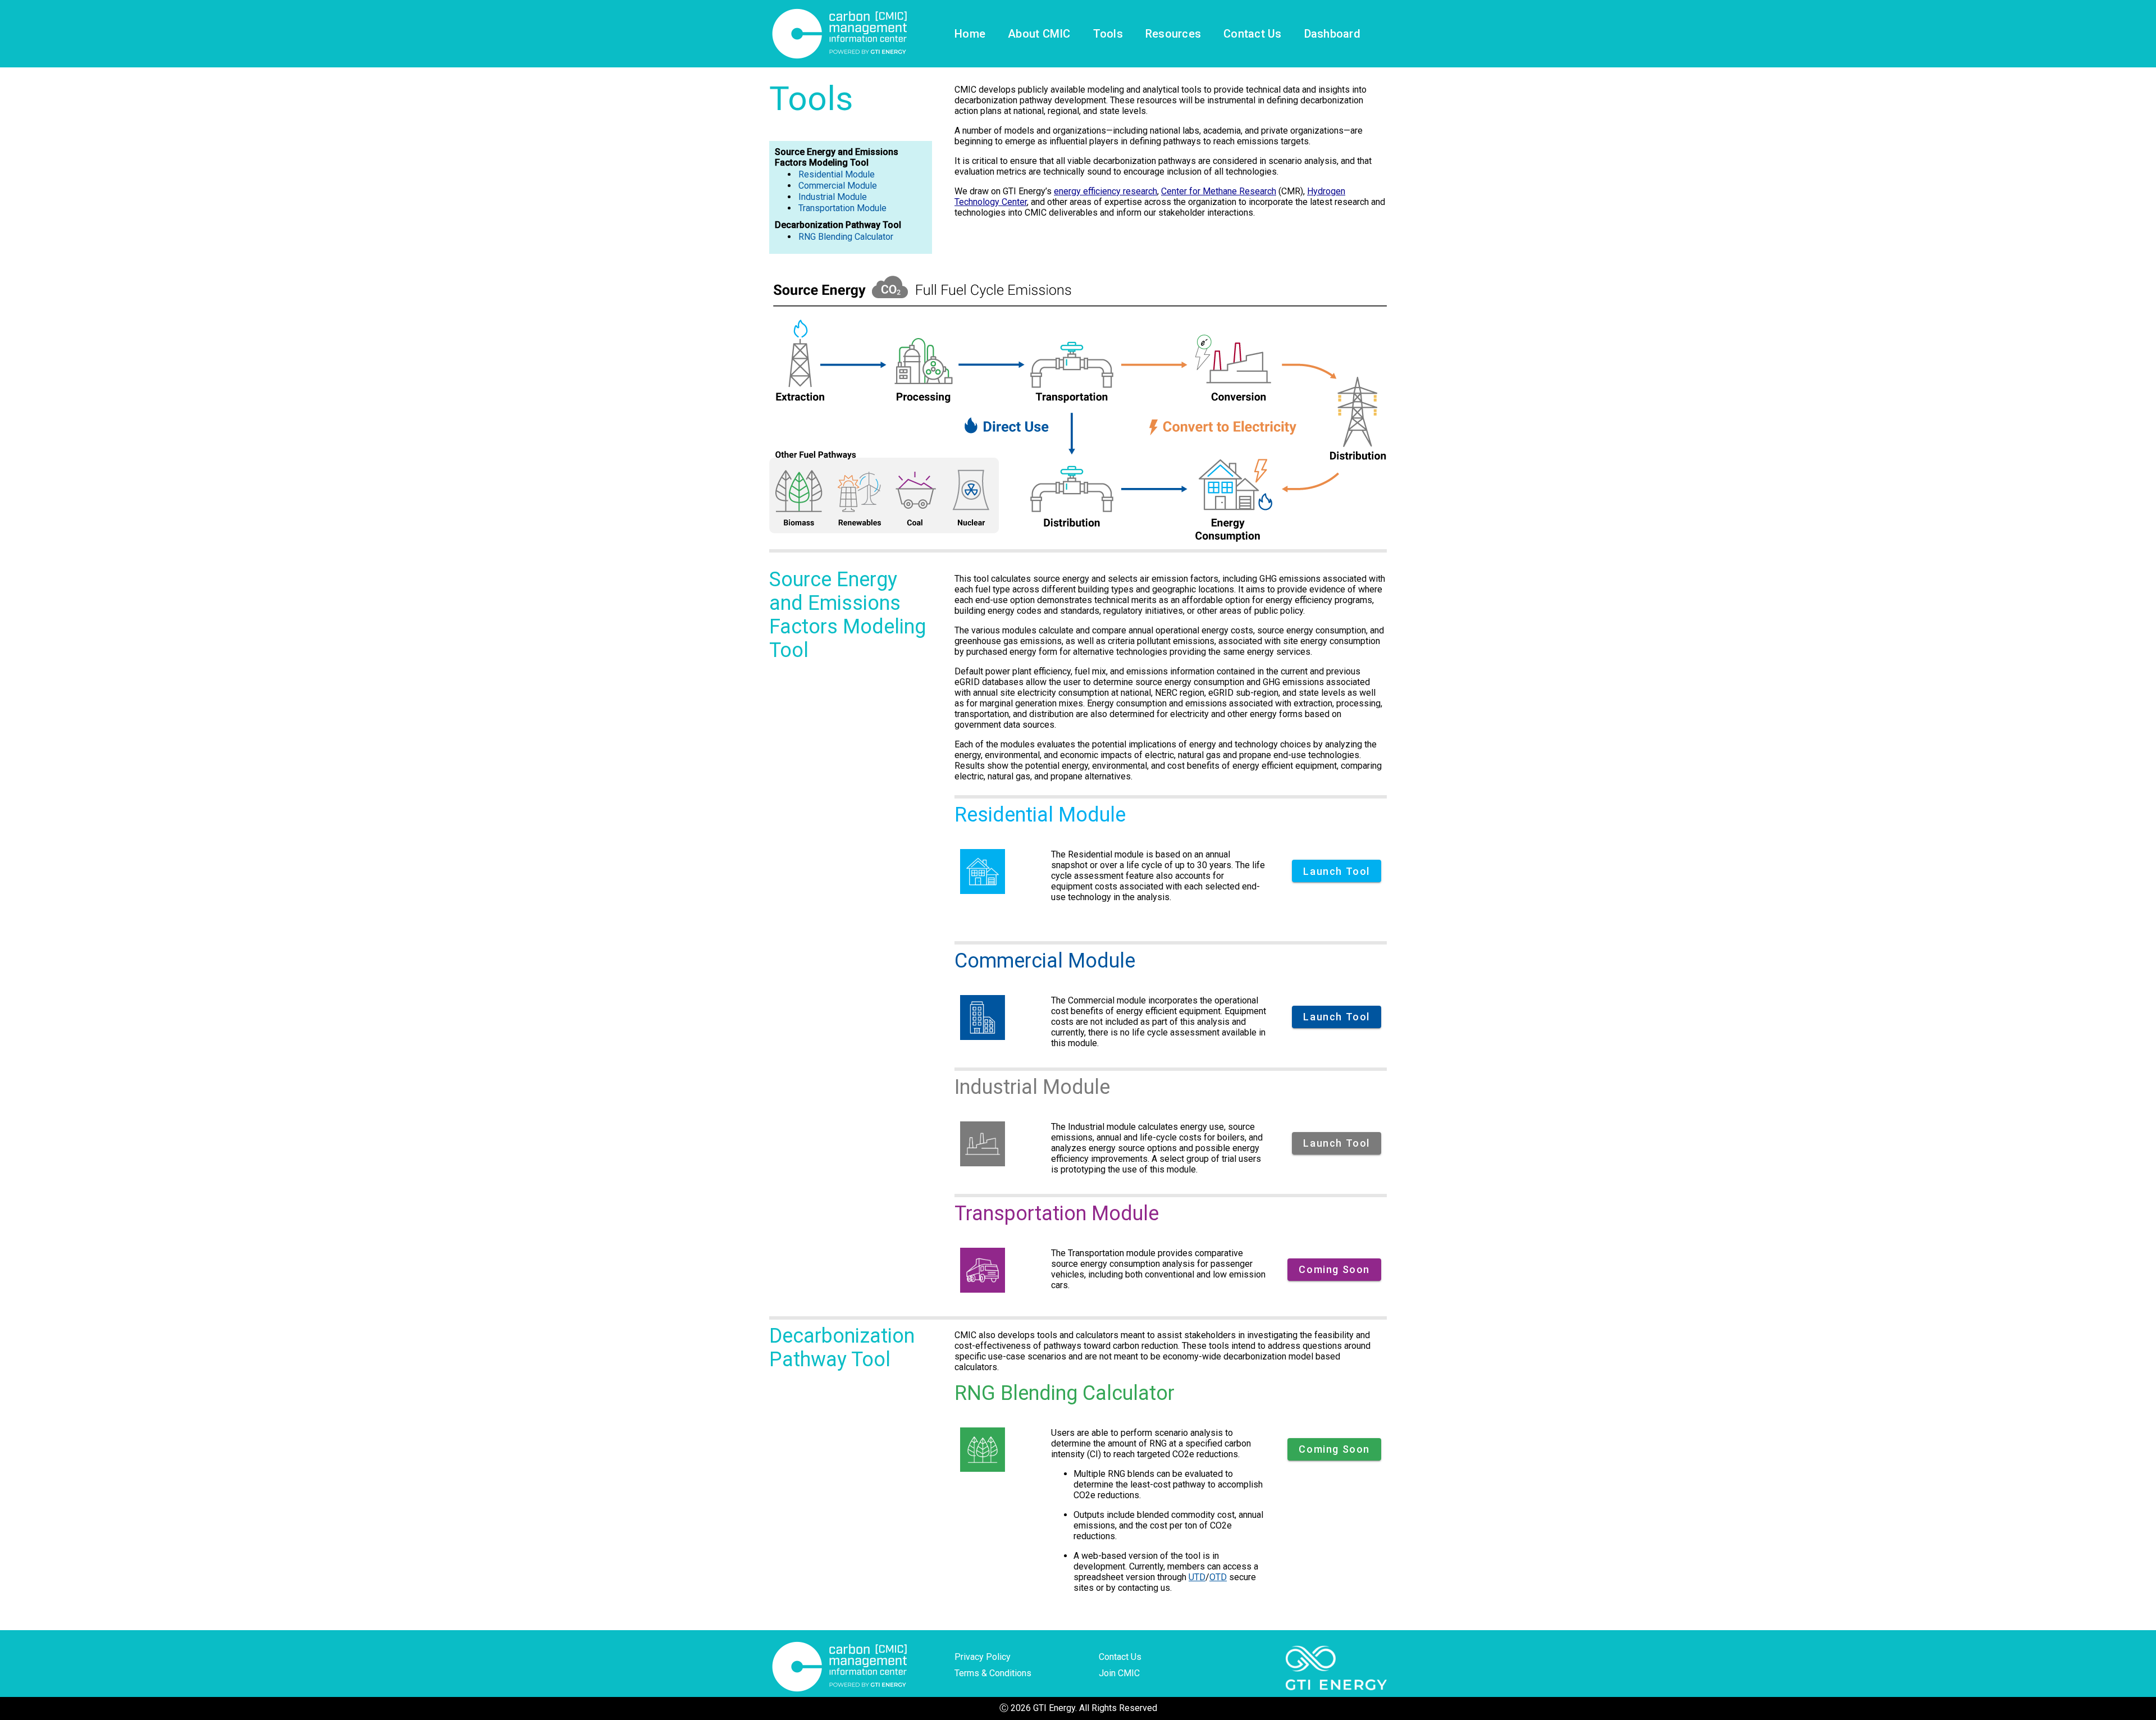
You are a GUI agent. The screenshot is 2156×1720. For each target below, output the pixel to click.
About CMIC (1039, 34)
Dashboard (1332, 34)
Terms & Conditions (993, 1673)
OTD (1218, 1577)
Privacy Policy (983, 1657)
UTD (1197, 1577)
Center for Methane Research (1219, 191)
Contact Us (1253, 34)
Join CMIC (1119, 1673)
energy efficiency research (1106, 191)
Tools (1108, 34)
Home (970, 34)
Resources (1173, 34)
